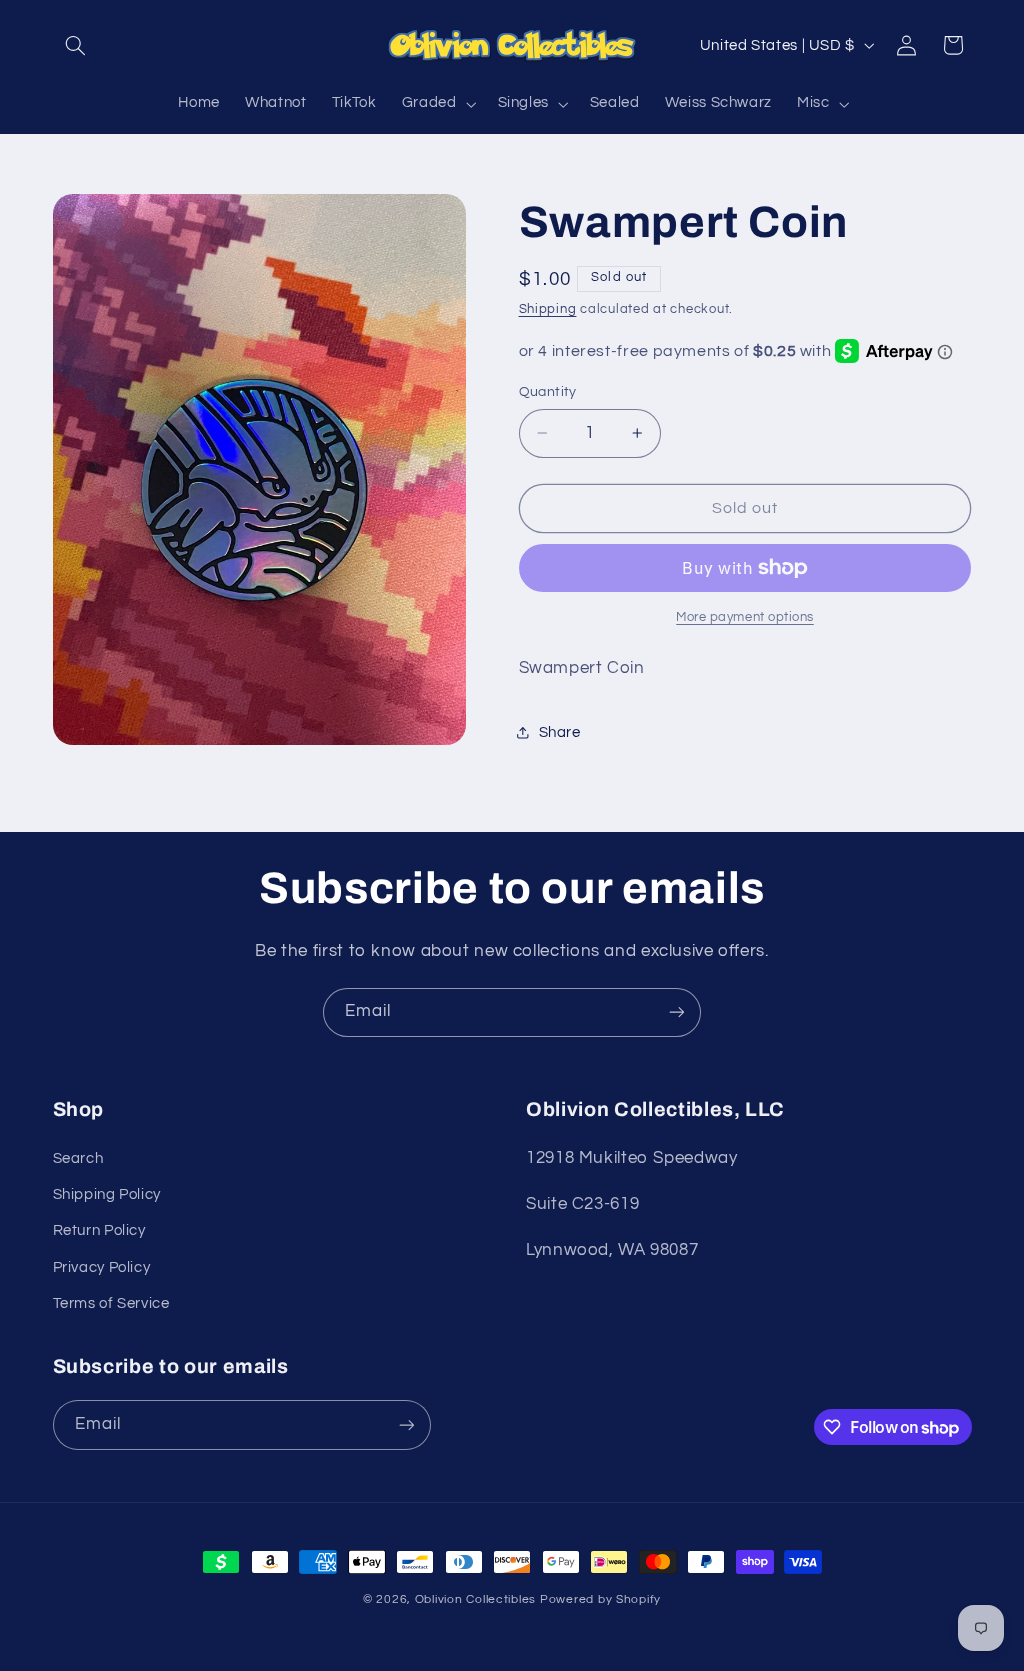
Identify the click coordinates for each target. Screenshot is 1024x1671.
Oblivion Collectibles (475, 1599)
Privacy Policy (102, 1267)
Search (78, 1158)
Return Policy (99, 1230)
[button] (76, 45)
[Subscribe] (677, 1012)
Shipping (548, 309)
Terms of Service (111, 1303)
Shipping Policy (107, 1194)
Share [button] (560, 732)
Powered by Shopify (600, 1599)
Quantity (548, 392)
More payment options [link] (745, 617)
